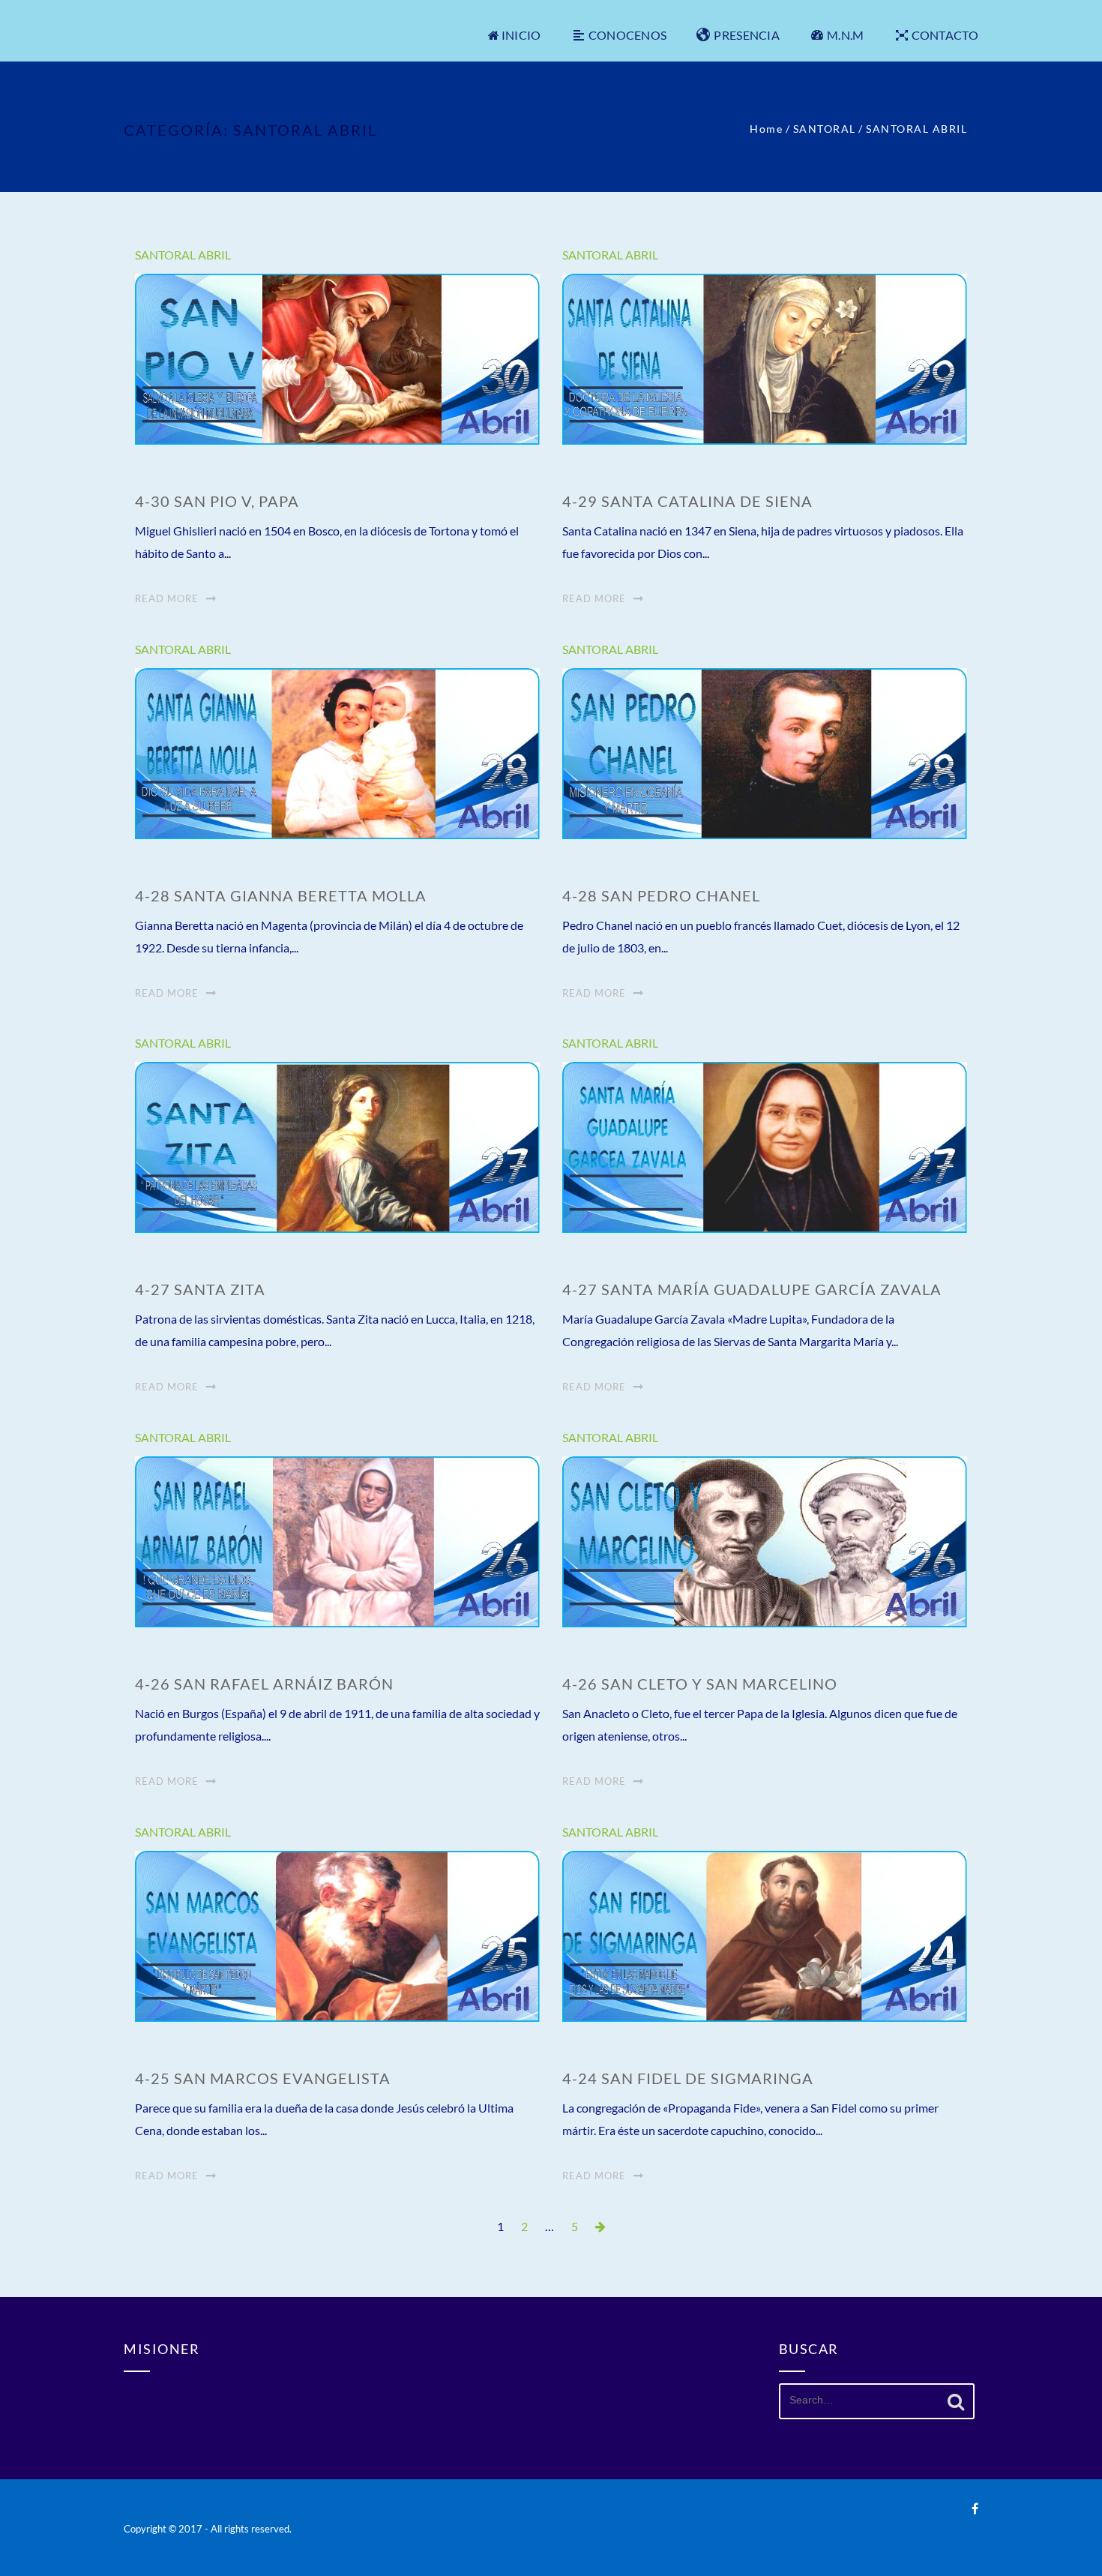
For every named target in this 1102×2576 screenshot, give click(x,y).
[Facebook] (975, 2508)
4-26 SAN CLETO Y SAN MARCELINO (700, 1684)
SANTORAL (825, 129)
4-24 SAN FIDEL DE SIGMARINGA (688, 2078)
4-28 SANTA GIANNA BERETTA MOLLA (281, 895)
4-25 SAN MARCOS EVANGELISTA (263, 2078)
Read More (167, 598)
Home (766, 129)
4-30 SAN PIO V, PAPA (217, 501)
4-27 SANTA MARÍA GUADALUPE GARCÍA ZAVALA (752, 1289)
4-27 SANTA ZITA (200, 1289)
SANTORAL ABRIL (183, 255)
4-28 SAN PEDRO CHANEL (661, 895)
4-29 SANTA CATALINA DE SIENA (687, 501)
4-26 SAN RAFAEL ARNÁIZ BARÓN (264, 1684)
